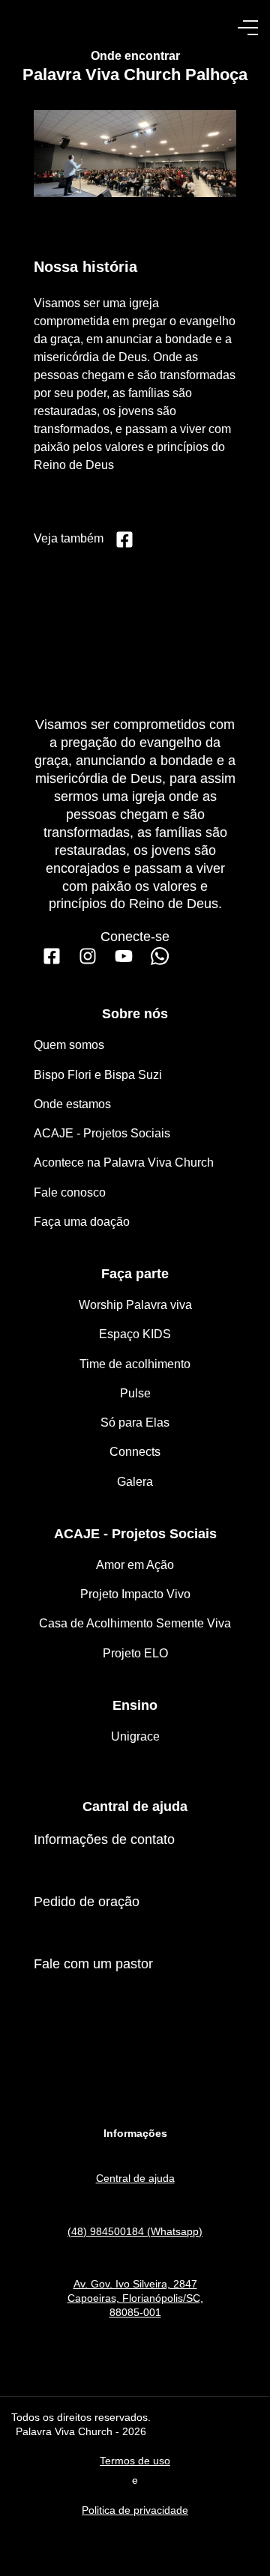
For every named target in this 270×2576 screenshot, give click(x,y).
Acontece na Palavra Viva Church (124, 1162)
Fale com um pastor (93, 1964)
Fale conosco (70, 1192)
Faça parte (135, 1274)
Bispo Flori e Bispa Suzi (98, 1075)
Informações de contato (104, 1839)
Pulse (135, 1393)
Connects (135, 1452)
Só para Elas (135, 1422)
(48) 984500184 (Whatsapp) (135, 2231)
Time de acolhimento (135, 1364)
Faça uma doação (82, 1222)
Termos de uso (135, 2461)
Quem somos (69, 1045)
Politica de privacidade (135, 2510)
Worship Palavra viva (135, 1305)
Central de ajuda (135, 2178)
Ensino (135, 1705)
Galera (135, 1482)
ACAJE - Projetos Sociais (102, 1133)
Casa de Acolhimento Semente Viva (135, 1623)
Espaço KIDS (135, 1334)
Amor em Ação (135, 1565)
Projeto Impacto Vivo (135, 1594)
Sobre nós (135, 1014)
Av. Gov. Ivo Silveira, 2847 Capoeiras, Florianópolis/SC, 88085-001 (135, 2298)
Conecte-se (135, 937)
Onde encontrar (135, 56)
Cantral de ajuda (135, 1806)
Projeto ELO (135, 1653)
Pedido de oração (87, 1902)
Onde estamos (72, 1104)
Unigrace (135, 1736)
